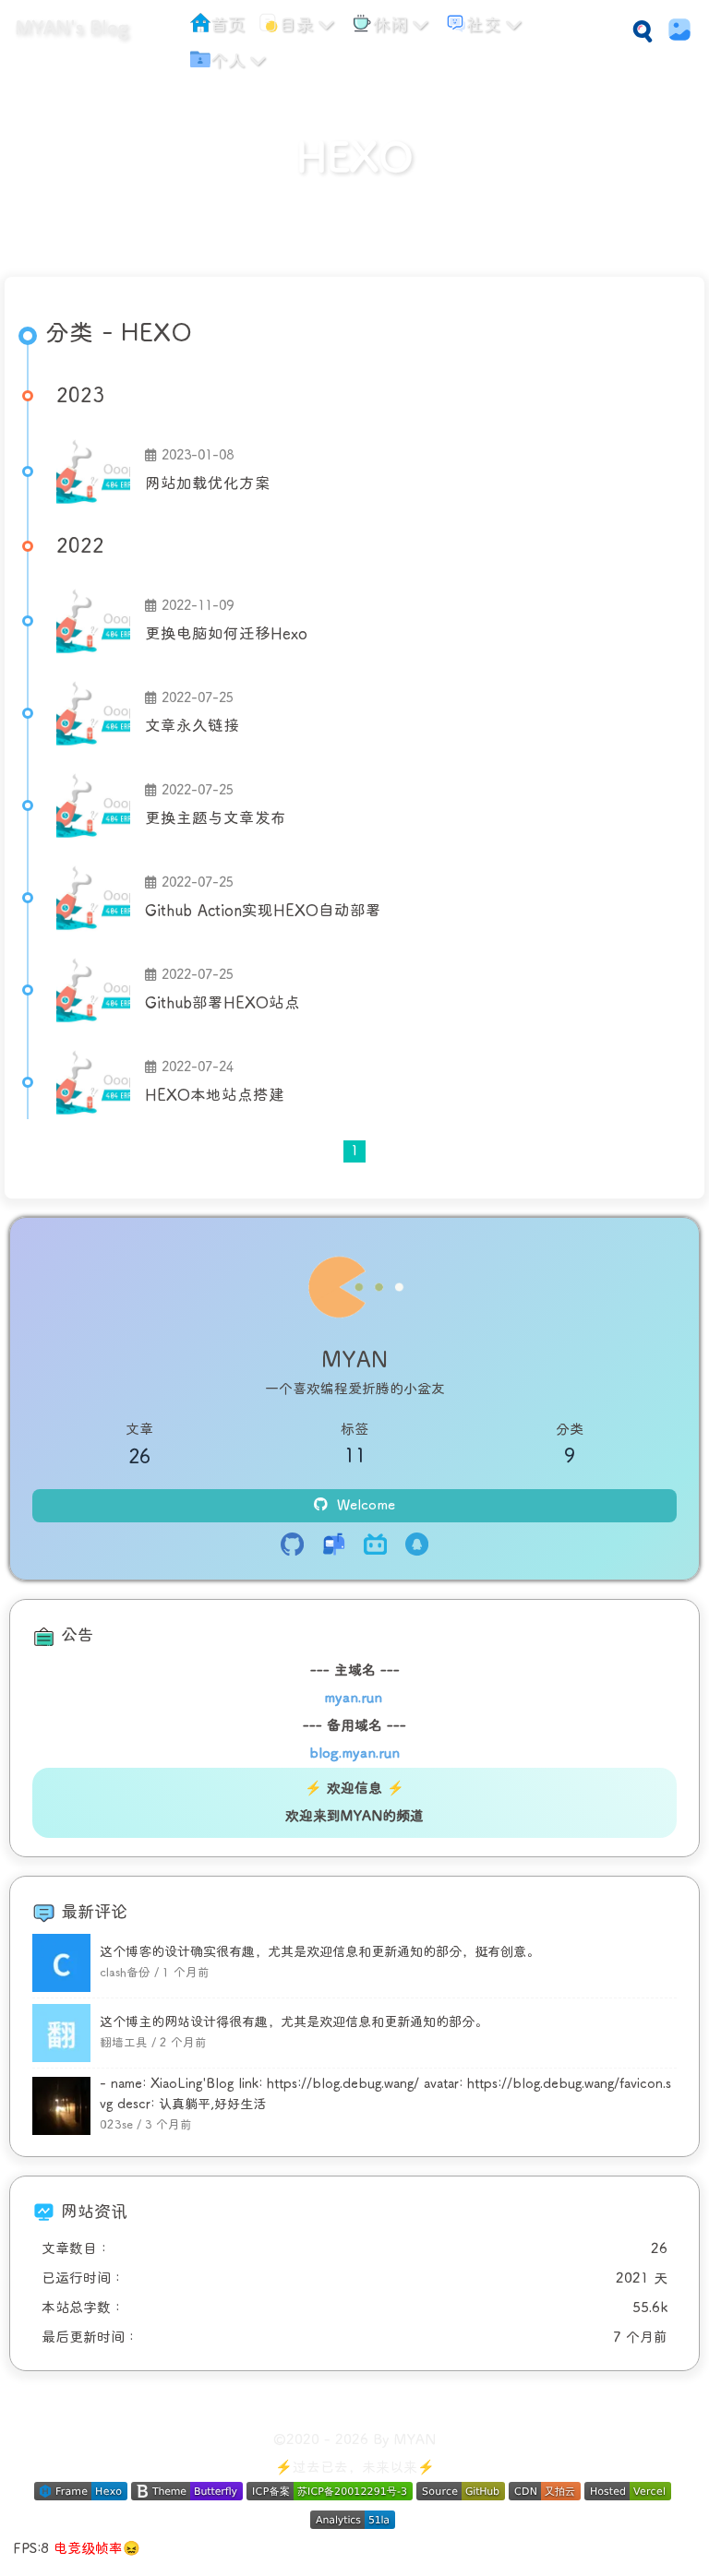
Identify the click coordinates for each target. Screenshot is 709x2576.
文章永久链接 (192, 726)
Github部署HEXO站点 (222, 1003)
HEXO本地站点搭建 (215, 1095)
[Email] (334, 1547)
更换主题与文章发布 (216, 818)
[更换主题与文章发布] (93, 805)
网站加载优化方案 (208, 483)
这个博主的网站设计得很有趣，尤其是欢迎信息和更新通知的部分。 (294, 2022)
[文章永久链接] (93, 713)
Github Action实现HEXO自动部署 (263, 911)
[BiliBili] (375, 1547)
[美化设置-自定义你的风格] (674, 30)
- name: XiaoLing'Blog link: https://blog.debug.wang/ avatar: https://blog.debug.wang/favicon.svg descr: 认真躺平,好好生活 (385, 2093)
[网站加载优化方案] (93, 471)
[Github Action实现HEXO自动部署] (93, 898)
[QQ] (417, 1547)
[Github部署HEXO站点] (93, 990)
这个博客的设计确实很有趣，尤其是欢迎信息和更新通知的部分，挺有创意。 (319, 1952)
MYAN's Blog (72, 28)
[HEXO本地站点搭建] (93, 1082)
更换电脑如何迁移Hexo (226, 634)
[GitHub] (292, 1547)
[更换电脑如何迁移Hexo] (93, 621)
